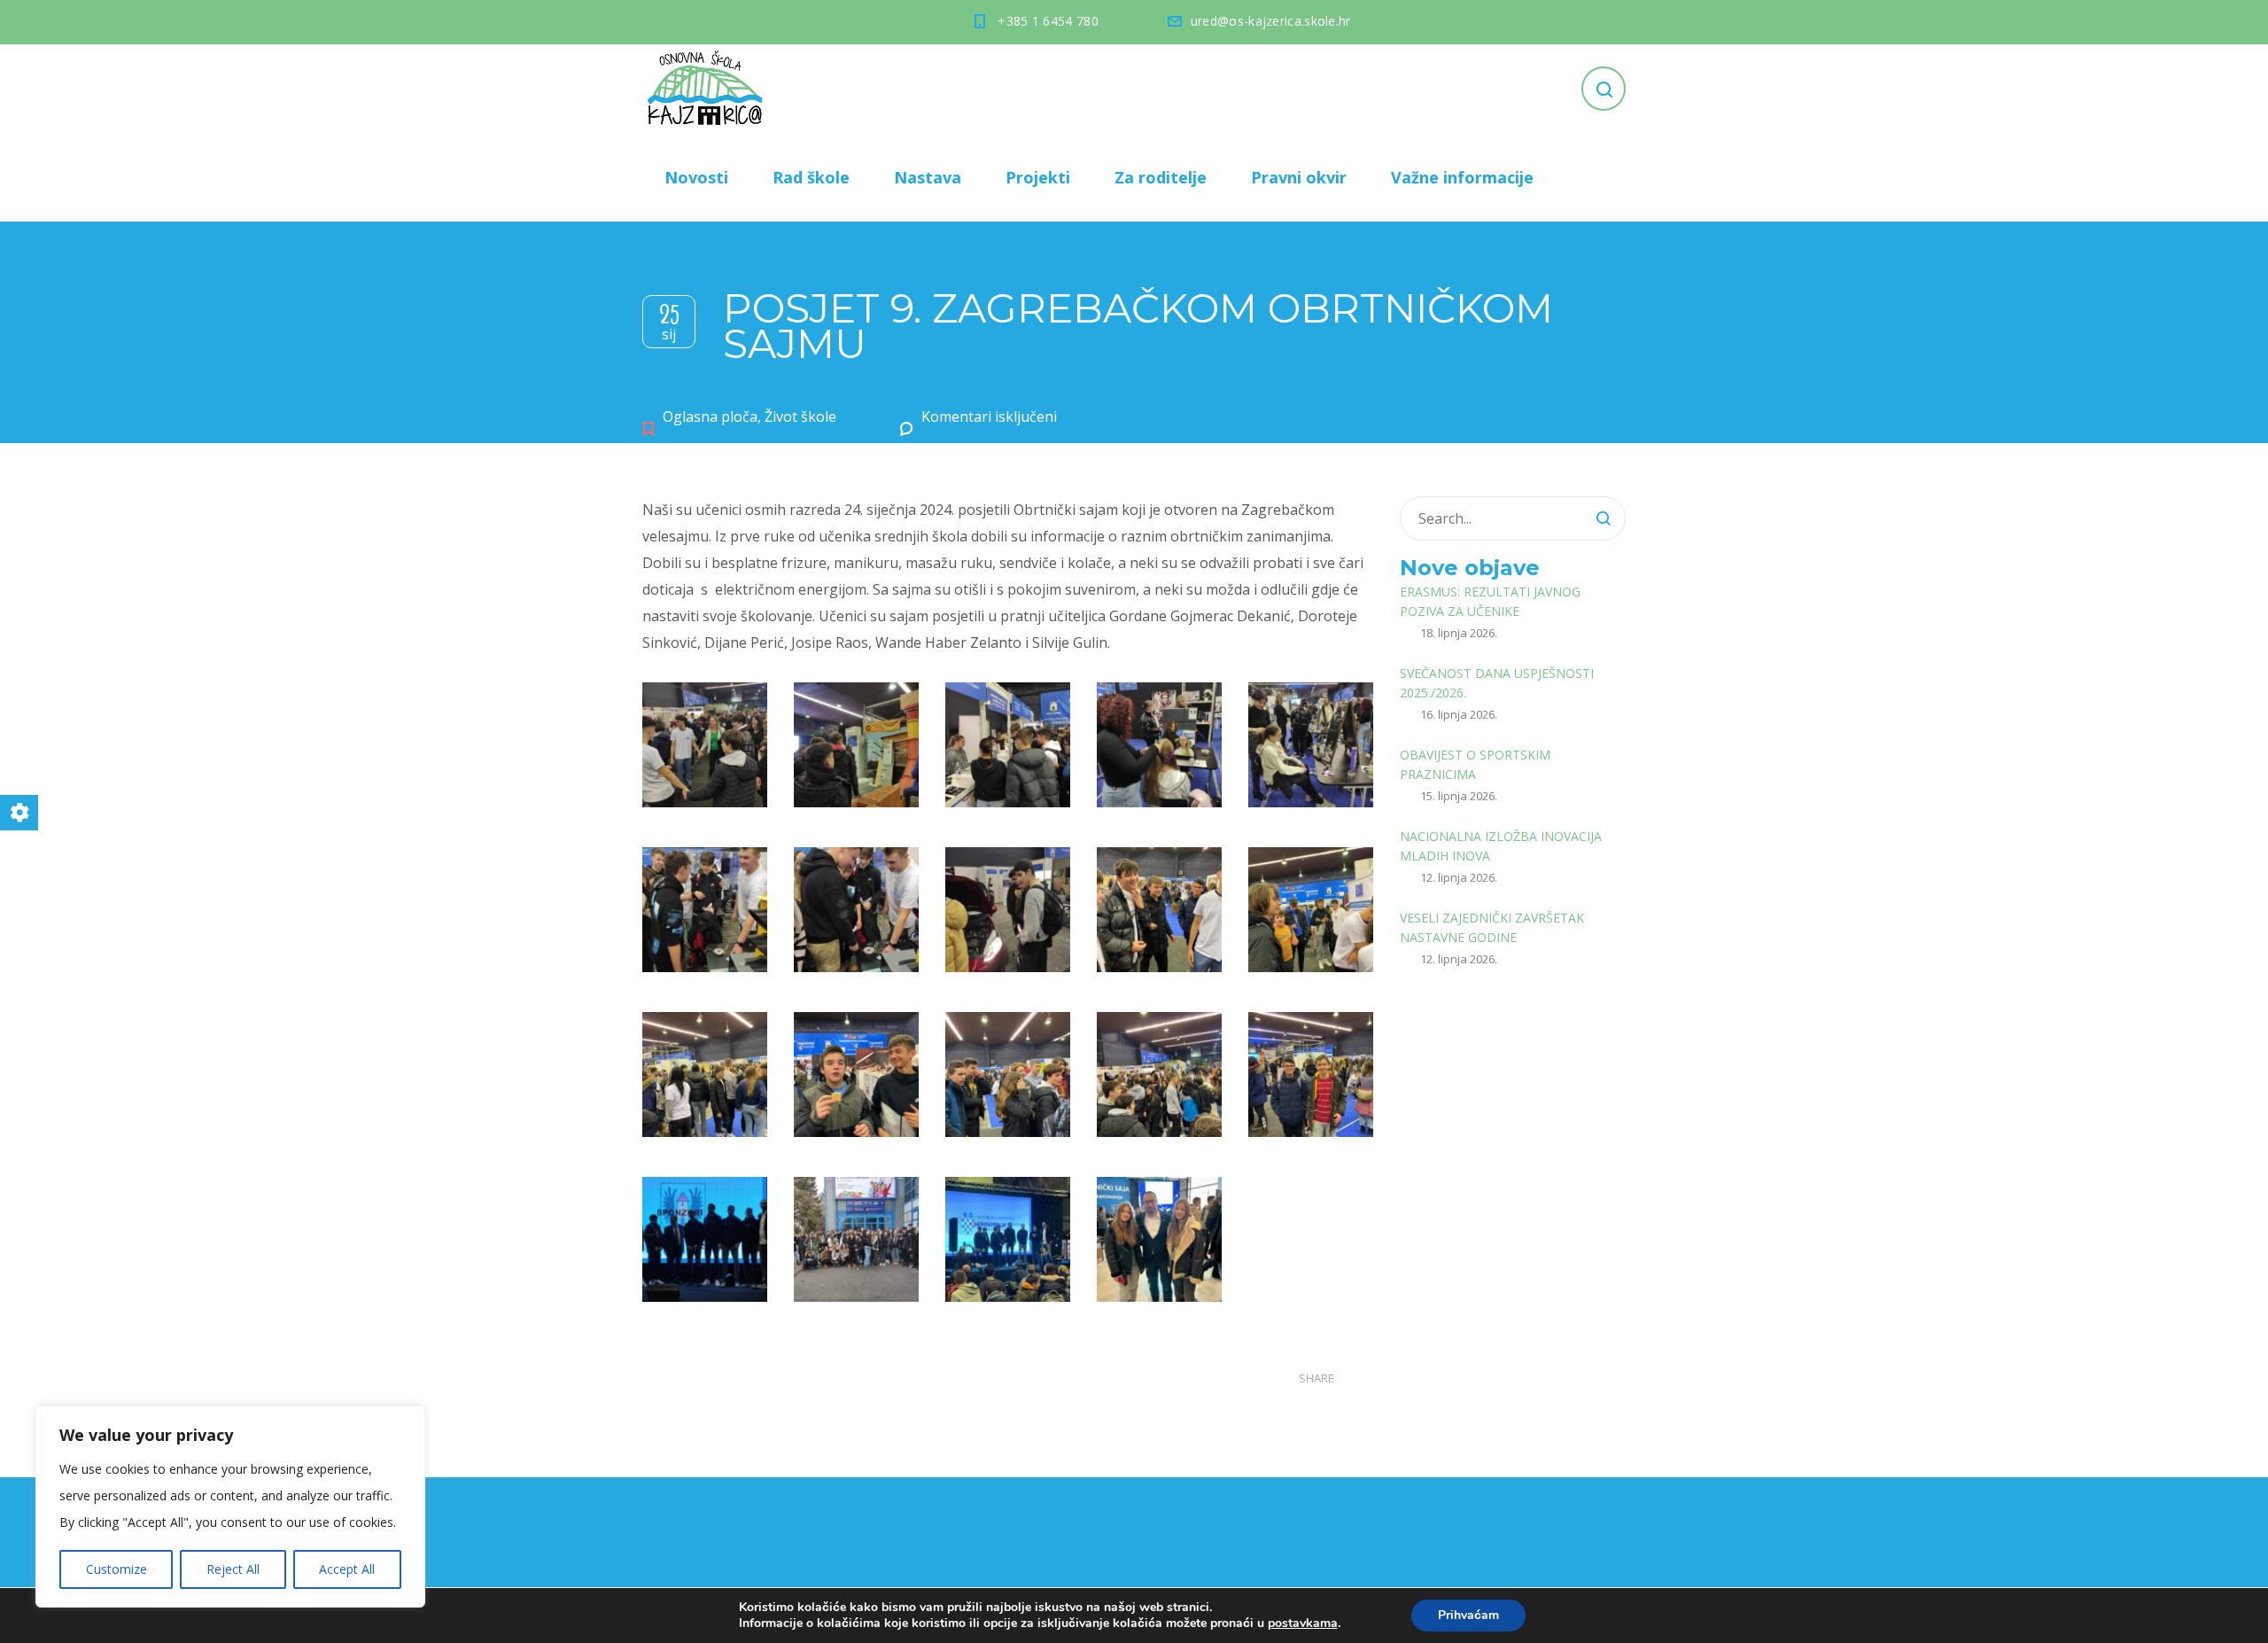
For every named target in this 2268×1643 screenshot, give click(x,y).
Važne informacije (1462, 177)
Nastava (928, 177)
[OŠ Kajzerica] (708, 89)
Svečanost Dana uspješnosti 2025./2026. (1497, 683)
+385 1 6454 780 (1048, 21)
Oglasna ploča (710, 417)
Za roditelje (1161, 177)
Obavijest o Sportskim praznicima (1475, 764)
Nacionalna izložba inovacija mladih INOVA (1501, 846)
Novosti (696, 177)
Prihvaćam (1468, 1615)
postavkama (1303, 1624)
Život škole (800, 417)
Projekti (1038, 177)
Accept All (347, 1569)
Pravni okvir (1299, 177)
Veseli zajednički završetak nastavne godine (1492, 927)
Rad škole (811, 177)
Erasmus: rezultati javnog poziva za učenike (1490, 601)
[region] (230, 1507)
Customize (117, 1569)
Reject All (233, 1569)
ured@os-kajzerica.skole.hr (1271, 21)
